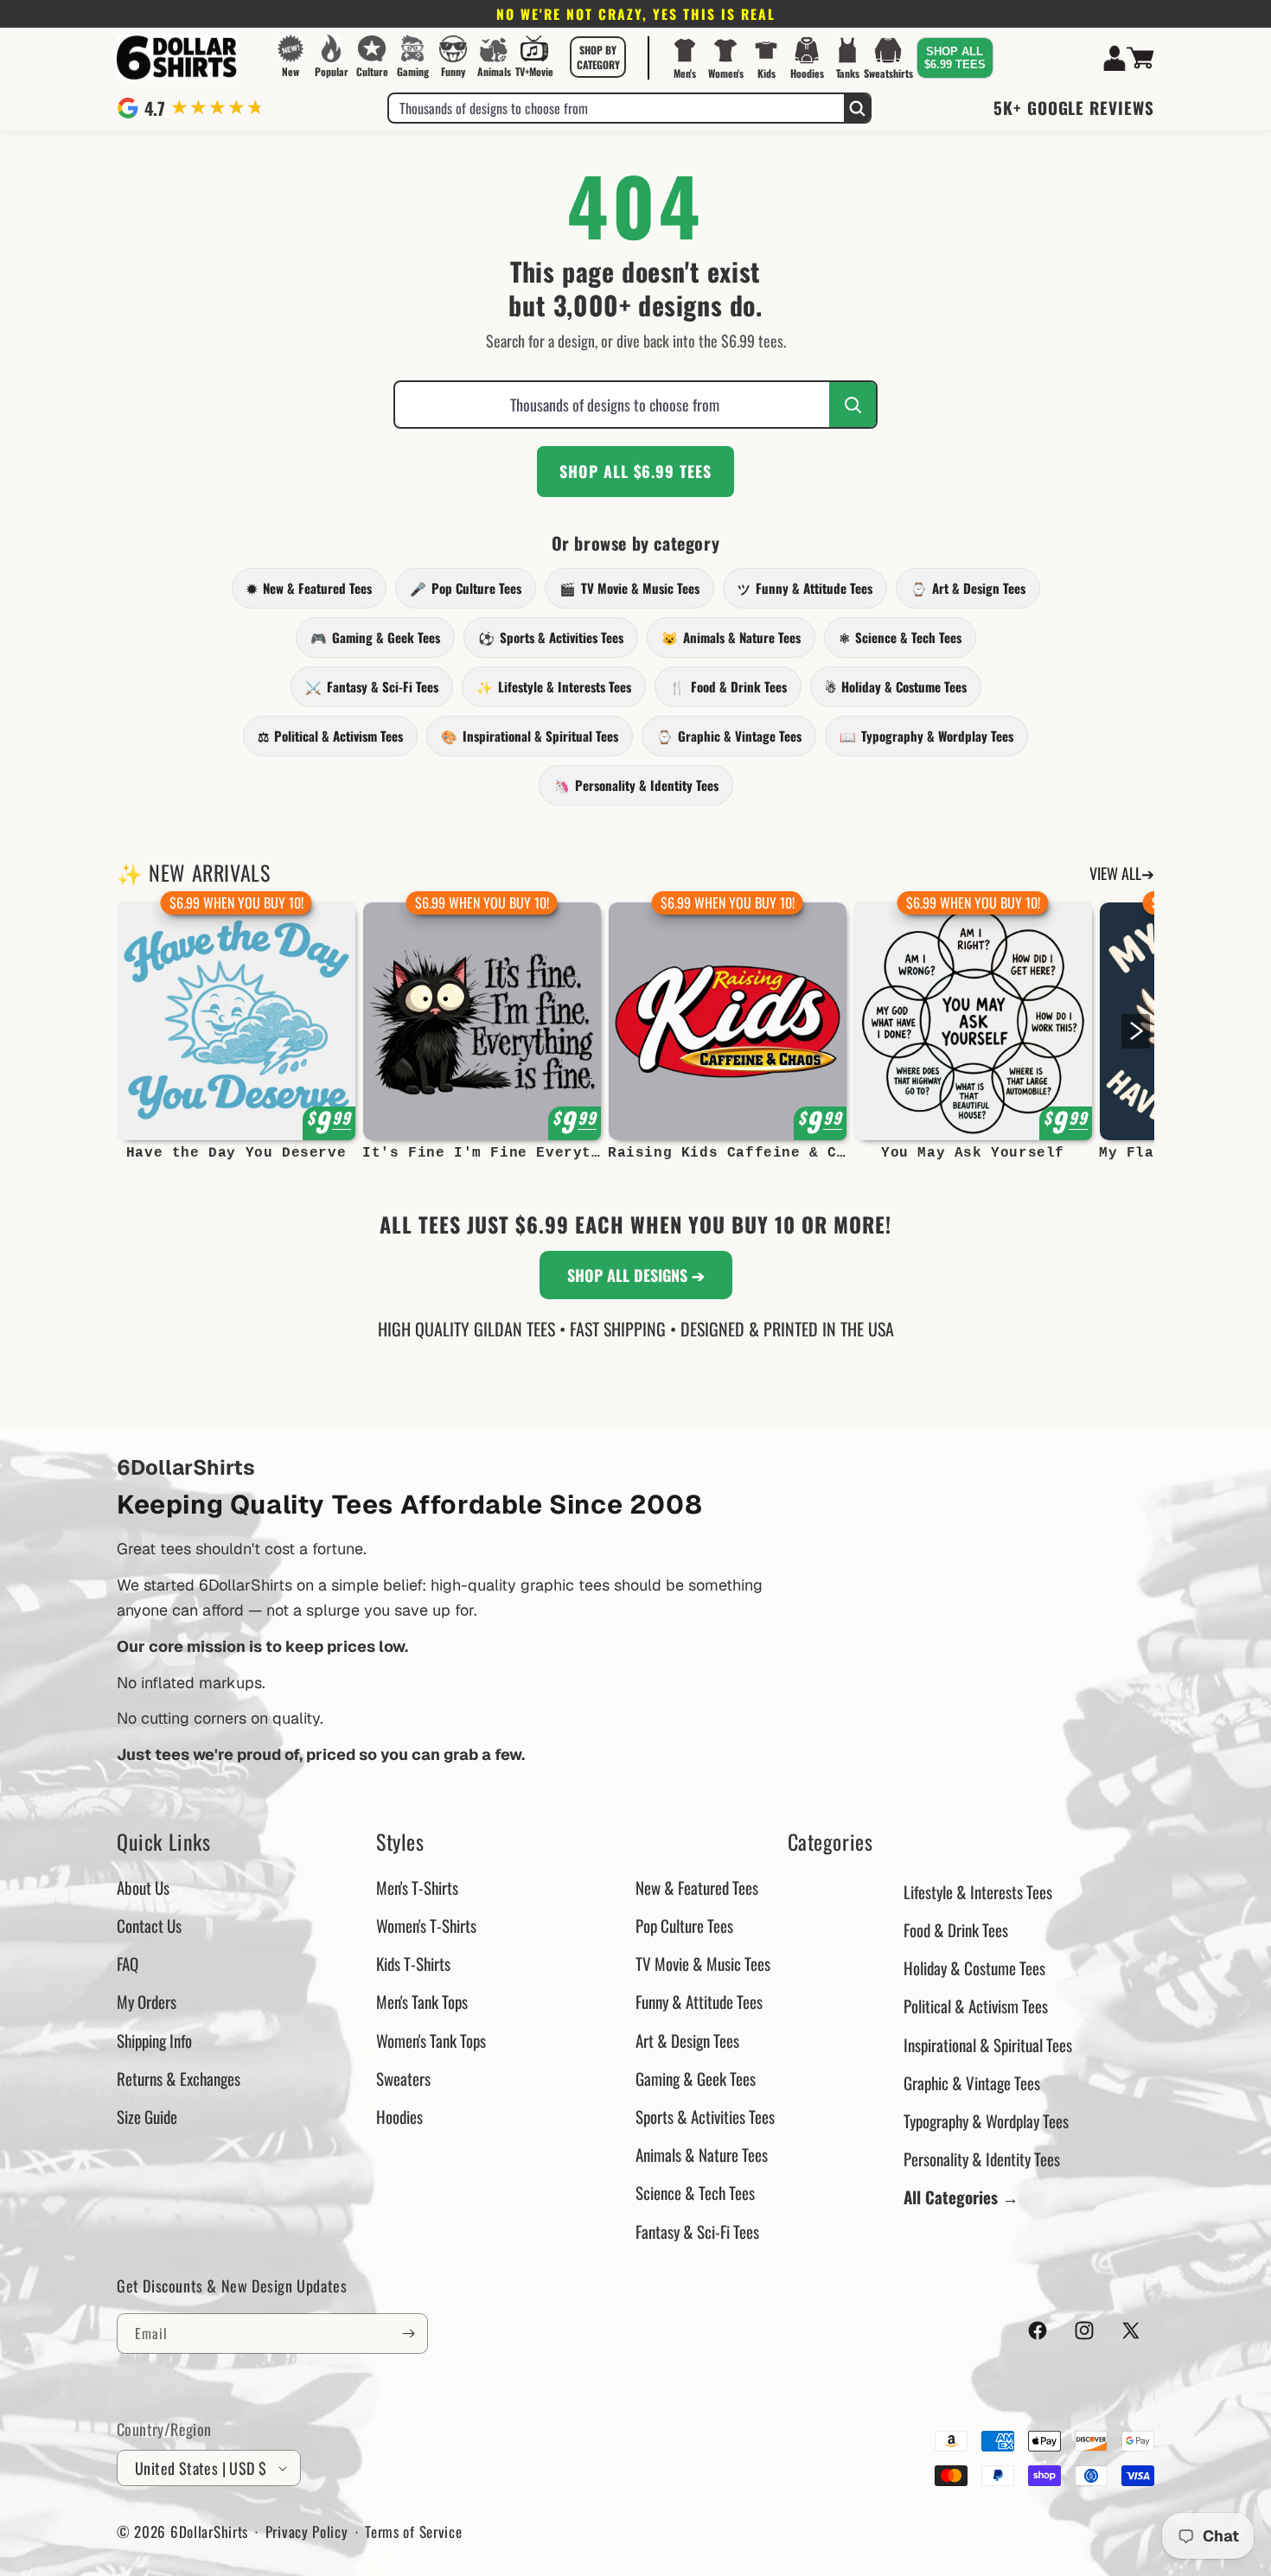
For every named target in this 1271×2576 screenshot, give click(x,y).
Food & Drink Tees (728, 686)
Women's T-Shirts (426, 1925)
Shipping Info (154, 2040)
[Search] (857, 108)
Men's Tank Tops (422, 2001)
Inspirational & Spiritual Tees (530, 736)
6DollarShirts (209, 2531)
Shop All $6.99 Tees (635, 471)
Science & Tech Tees (900, 637)
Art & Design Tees (968, 588)
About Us (143, 1887)
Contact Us (149, 1925)
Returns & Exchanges (179, 2078)
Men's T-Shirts (417, 1887)
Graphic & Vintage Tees (729, 736)
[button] (598, 57)
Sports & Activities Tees (551, 637)
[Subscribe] (408, 2334)
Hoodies (399, 2116)
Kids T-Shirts (413, 1963)
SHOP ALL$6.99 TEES (955, 58)
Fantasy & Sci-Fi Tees (372, 686)
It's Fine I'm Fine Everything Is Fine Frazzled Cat (482, 1153)
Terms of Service (413, 2531)
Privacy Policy (307, 2531)
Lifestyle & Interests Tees (554, 686)
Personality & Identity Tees (636, 785)
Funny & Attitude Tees (805, 588)
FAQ (128, 1963)
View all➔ (1122, 873)
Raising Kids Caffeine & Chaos (727, 1153)
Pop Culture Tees (466, 588)
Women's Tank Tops (431, 2040)
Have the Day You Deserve (236, 1153)
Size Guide (147, 2116)
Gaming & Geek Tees (375, 637)
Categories (830, 1842)
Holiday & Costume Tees (896, 686)
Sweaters (403, 2078)
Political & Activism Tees (330, 736)
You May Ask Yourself (973, 1153)
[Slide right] (1136, 1031)
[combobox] (616, 108)
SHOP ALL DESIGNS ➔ (636, 1275)
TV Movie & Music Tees (629, 588)
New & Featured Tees (309, 588)
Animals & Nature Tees (731, 637)
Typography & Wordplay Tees (926, 736)
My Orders (147, 2001)
